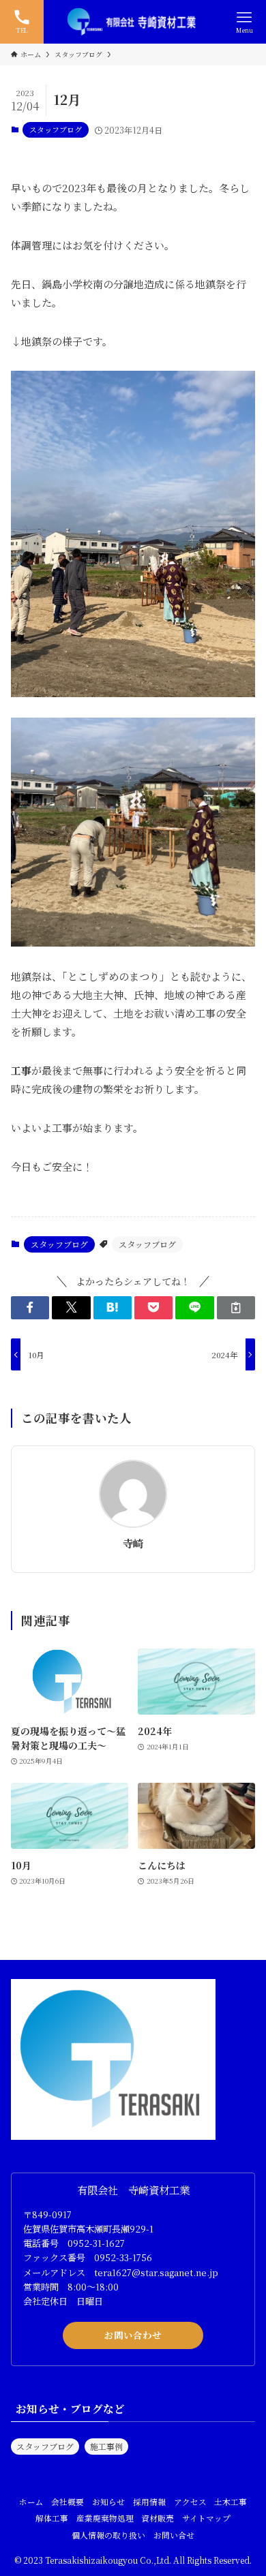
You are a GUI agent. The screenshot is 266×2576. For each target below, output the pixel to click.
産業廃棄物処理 (105, 2518)
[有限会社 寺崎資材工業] (133, 22)
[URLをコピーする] (236, 1308)
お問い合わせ (133, 2335)
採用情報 (149, 2502)
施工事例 (106, 2446)
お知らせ (108, 2502)
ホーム (31, 2502)
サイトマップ (206, 2518)
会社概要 (68, 2502)
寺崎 (133, 1543)
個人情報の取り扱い (108, 2535)
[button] (30, 1308)
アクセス (190, 2502)
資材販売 (158, 2518)
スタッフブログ (56, 129)
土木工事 (231, 2502)
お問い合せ (174, 2535)
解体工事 (52, 2518)
